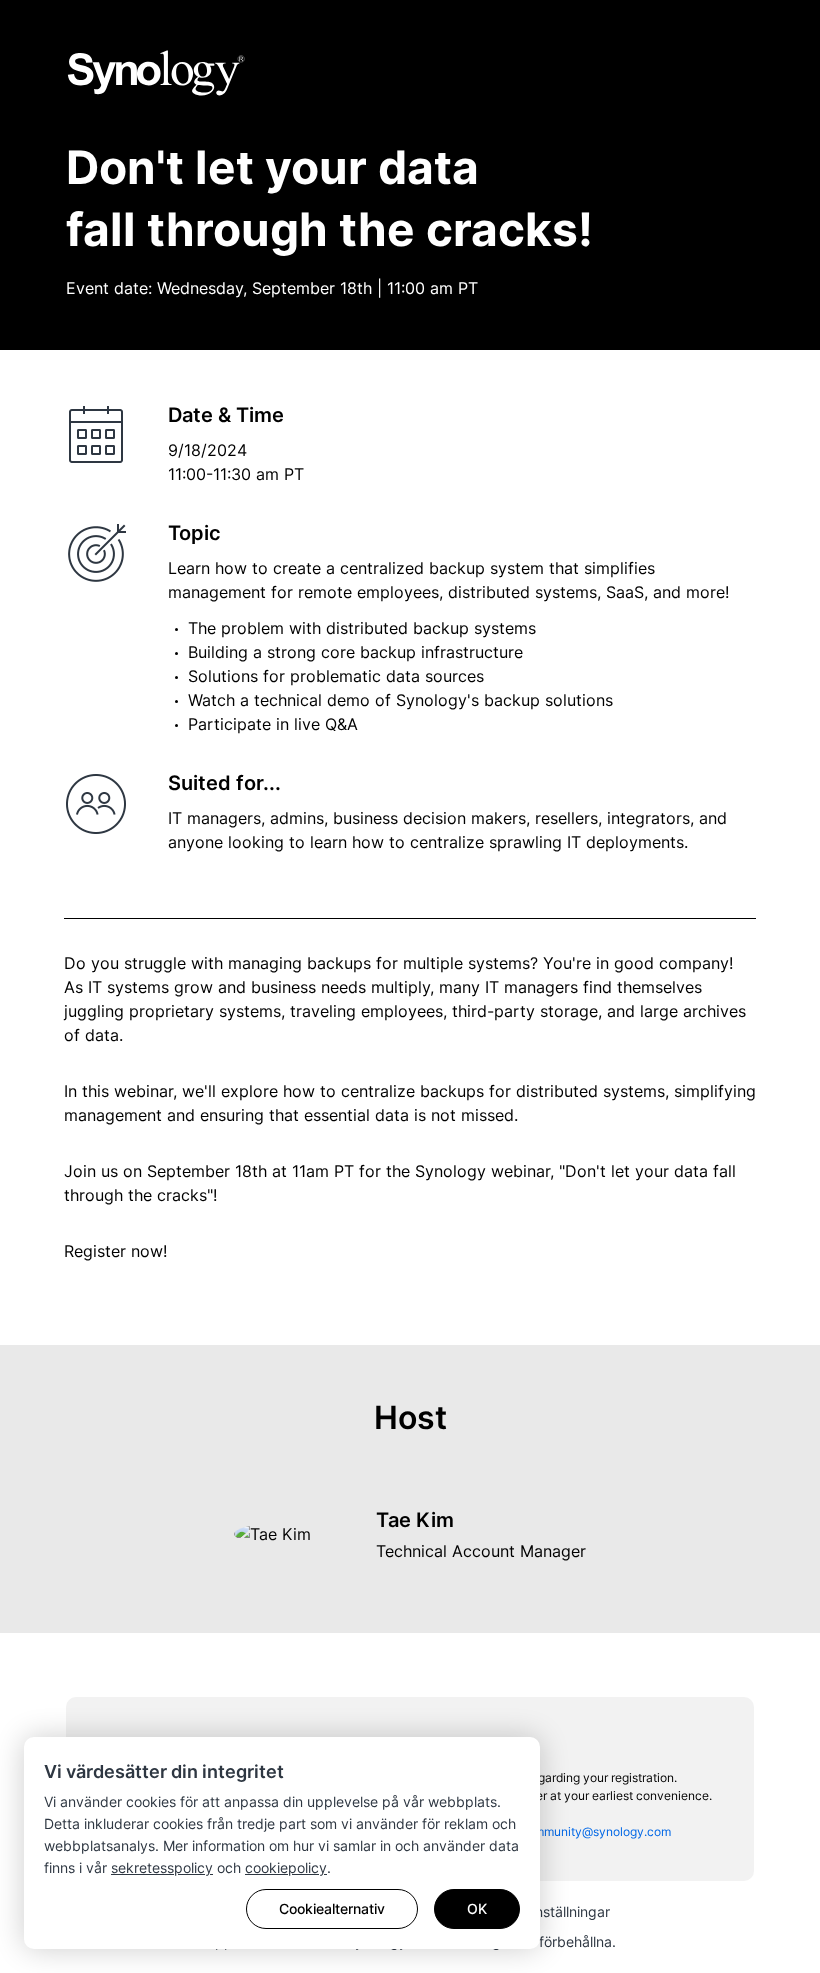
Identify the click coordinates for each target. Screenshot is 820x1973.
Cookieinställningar (548, 1911)
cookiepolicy (286, 1867)
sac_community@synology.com (583, 1831)
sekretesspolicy (162, 1867)
